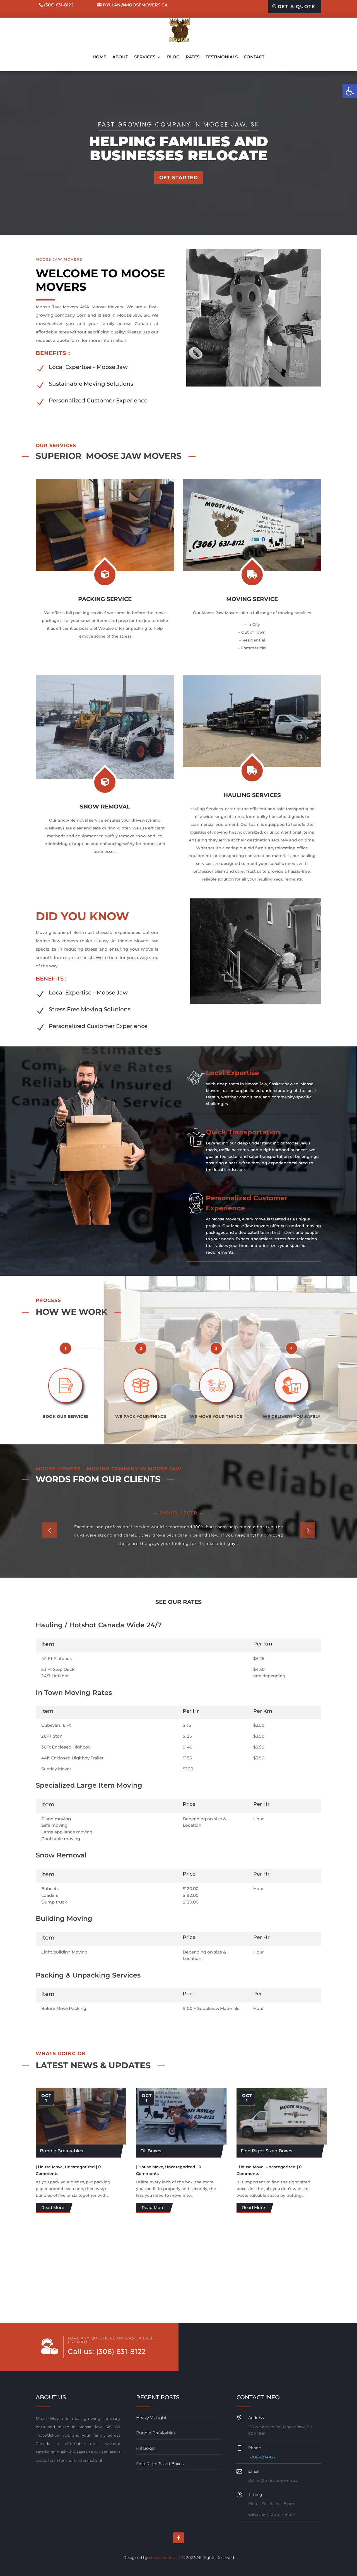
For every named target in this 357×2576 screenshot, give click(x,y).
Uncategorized (80, 2167)
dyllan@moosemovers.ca (135, 5)
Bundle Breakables (61, 2151)
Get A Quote (297, 7)
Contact (254, 57)
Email (254, 2471)
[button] (350, 91)
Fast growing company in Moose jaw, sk (179, 124)
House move (50, 2167)
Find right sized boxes (266, 2151)
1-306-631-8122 (262, 2457)
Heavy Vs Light (151, 2418)
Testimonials (222, 57)
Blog (173, 57)
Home (99, 57)
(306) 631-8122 (59, 5)
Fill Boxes (151, 2151)
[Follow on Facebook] (179, 2538)
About (120, 57)
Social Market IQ (165, 2558)
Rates (193, 57)
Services (145, 57)
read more (53, 2208)
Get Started (179, 178)
